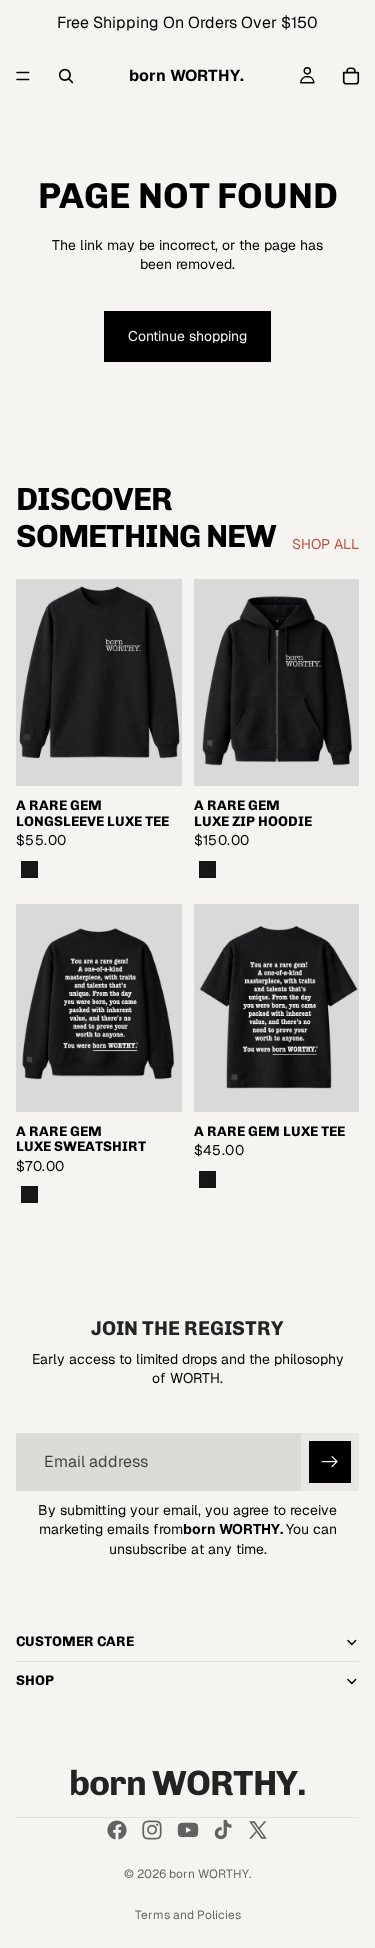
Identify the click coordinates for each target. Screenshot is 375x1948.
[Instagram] (152, 1830)
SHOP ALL (325, 544)
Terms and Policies (188, 1915)
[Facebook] (117, 1830)
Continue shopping (187, 336)
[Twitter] (258, 1830)
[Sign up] (330, 1462)
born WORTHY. (210, 1874)
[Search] (66, 76)
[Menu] (23, 76)
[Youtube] (188, 1830)
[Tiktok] (223, 1830)
